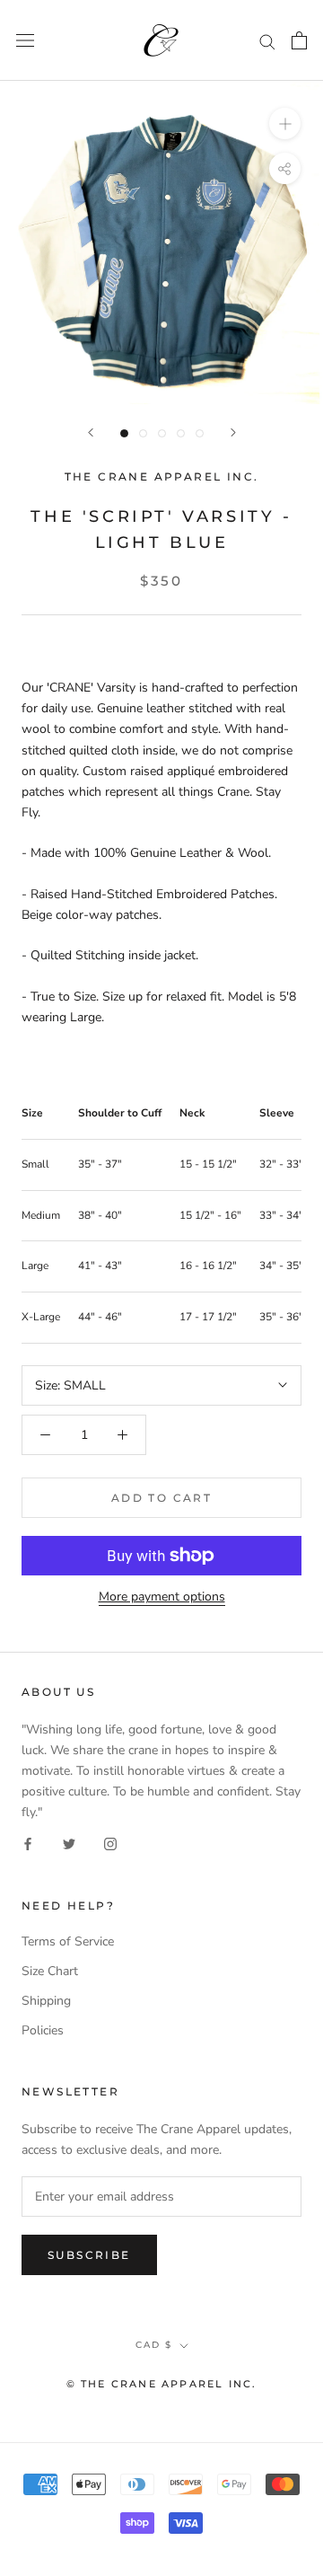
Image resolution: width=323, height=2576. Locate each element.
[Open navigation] (25, 41)
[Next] (233, 432)
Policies (43, 2030)
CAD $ (154, 2345)
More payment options (162, 1597)
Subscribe (89, 2255)
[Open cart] (299, 40)
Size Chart (50, 1971)
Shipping (46, 2001)
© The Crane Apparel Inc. (162, 2384)
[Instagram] (110, 1843)
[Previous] (91, 432)
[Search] (267, 41)
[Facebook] (28, 1843)
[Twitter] (69, 1843)
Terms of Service (68, 1941)
